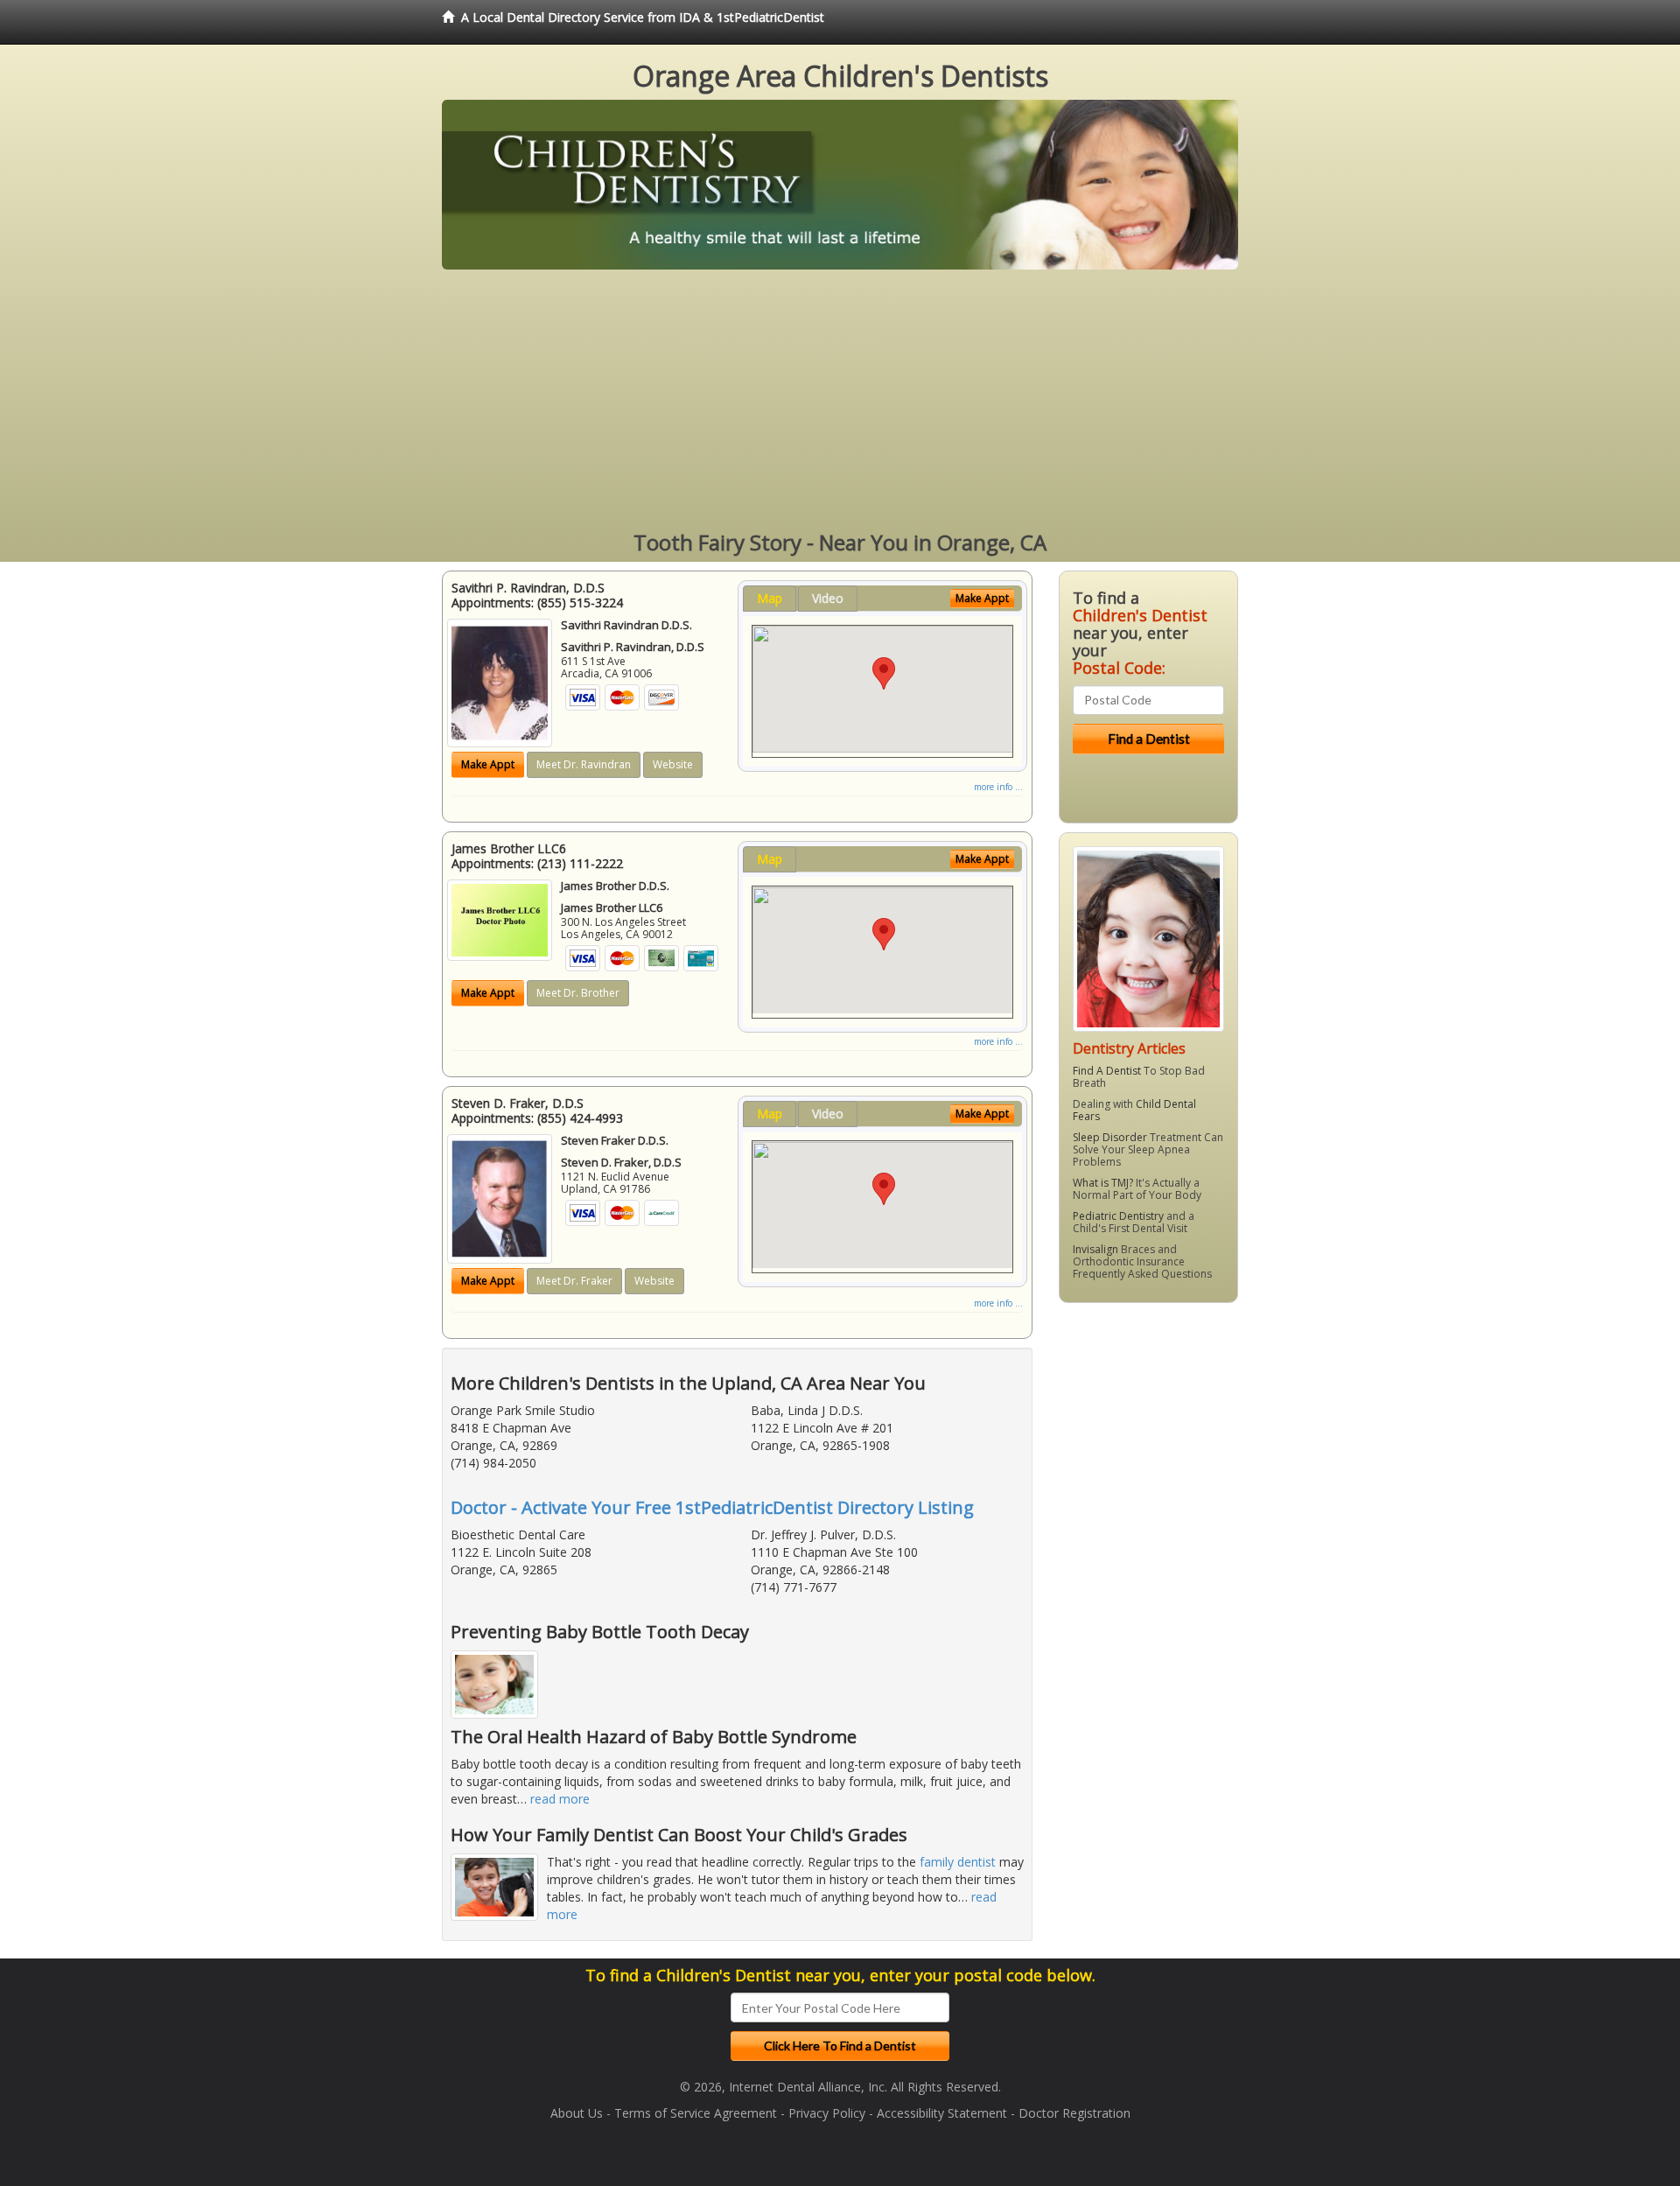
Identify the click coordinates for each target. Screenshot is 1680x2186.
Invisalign (1095, 1249)
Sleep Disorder (1110, 1137)
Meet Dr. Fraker (574, 1281)
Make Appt (488, 764)
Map (770, 598)
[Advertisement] (840, 401)
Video (828, 598)
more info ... (998, 787)
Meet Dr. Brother (578, 993)
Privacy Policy (827, 2113)
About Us (577, 2113)
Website (673, 764)
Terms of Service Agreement (696, 2113)
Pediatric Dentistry (1118, 1216)
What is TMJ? (1103, 1183)
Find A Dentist (1107, 1071)
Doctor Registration (1074, 2113)
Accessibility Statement (942, 2113)
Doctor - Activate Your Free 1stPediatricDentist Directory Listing (712, 1507)
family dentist (958, 1862)
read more (560, 1799)
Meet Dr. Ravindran (584, 764)
